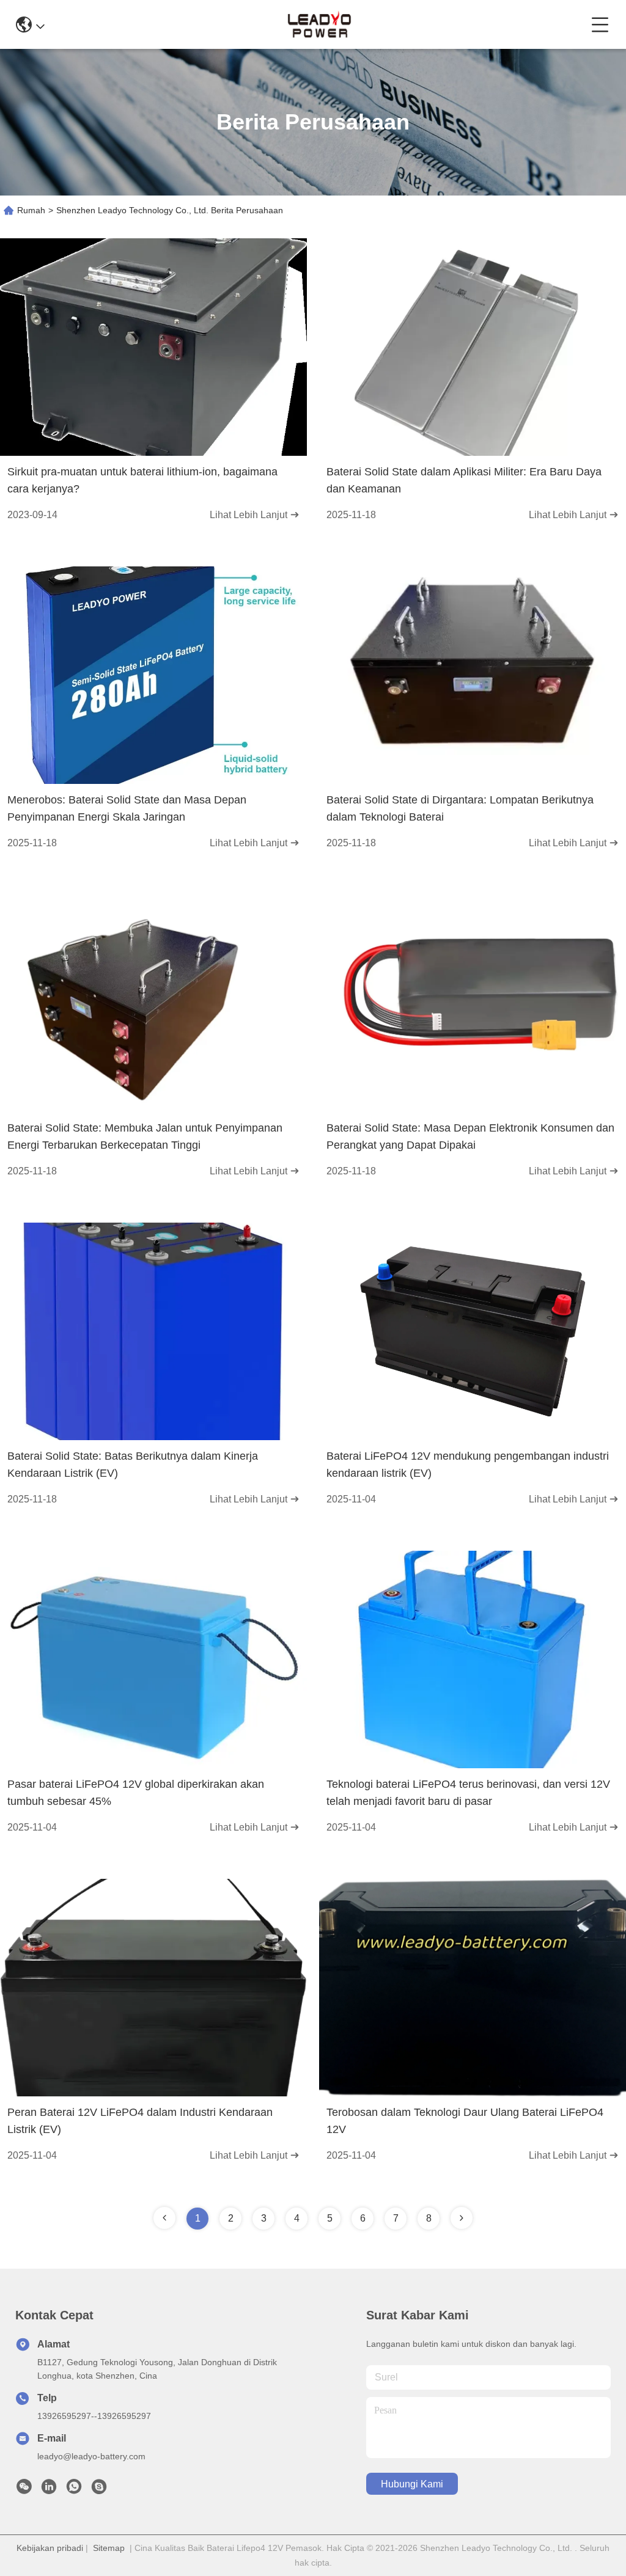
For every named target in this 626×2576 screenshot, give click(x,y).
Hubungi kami (412, 2484)
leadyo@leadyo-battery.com (91, 2456)
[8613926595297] (74, 2490)
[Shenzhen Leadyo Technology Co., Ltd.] (318, 24)
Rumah (31, 210)
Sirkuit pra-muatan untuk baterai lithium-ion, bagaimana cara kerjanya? (142, 480)
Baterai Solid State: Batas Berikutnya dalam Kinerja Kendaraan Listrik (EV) (133, 1465)
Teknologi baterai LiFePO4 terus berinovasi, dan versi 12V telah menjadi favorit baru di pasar (468, 1793)
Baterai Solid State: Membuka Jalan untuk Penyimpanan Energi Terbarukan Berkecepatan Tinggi (145, 1136)
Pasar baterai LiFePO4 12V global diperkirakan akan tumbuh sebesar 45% (136, 1793)
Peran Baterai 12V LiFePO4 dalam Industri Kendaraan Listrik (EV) (140, 2121)
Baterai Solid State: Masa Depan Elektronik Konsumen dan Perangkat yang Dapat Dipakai (470, 1136)
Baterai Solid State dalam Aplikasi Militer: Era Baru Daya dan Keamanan (464, 480)
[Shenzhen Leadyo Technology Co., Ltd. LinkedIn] (49, 2490)
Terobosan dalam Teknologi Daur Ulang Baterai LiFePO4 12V (465, 2121)
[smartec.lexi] (99, 2490)
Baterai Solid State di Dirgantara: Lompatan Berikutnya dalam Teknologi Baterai (460, 808)
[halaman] (462, 2218)
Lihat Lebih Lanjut (250, 515)
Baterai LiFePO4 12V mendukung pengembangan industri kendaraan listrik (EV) (468, 1465)
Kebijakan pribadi (50, 2548)
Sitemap (109, 2548)
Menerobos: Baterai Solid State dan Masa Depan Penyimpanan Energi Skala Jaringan (127, 808)
